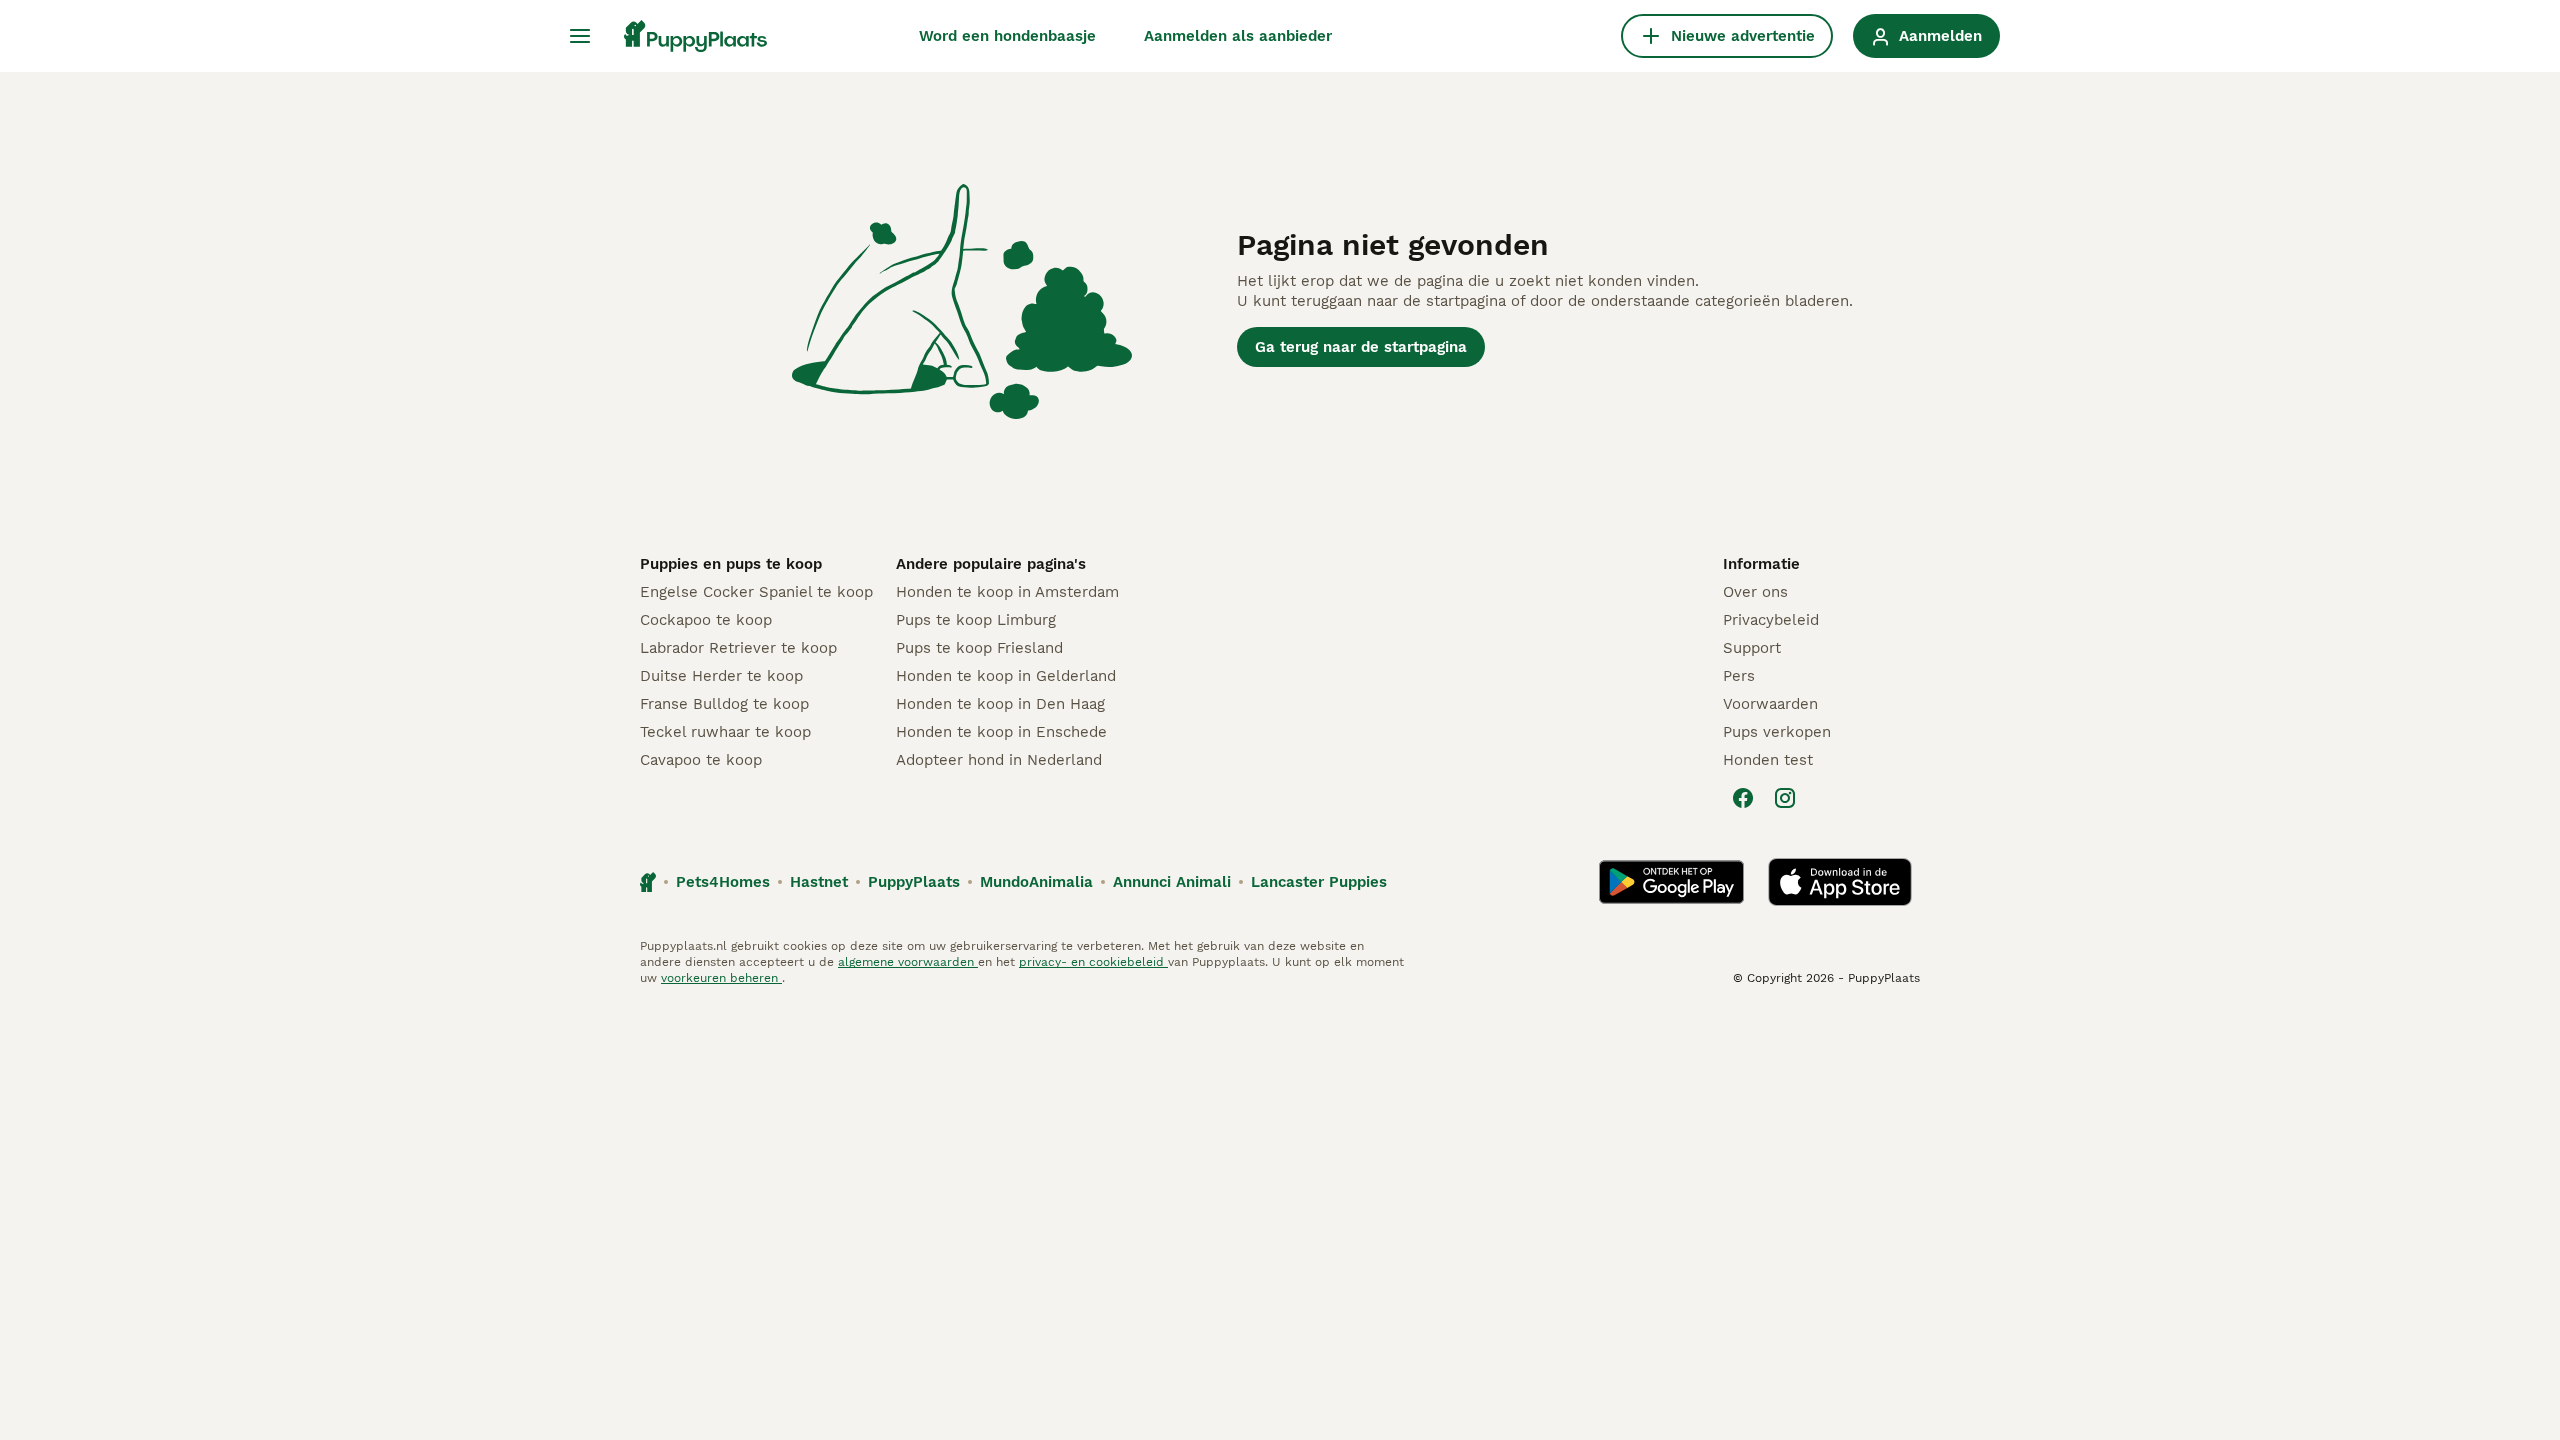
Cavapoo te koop (701, 760)
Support (1752, 648)
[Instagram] (1785, 798)
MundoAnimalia (1036, 882)
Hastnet (819, 882)
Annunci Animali (1172, 882)
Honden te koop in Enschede (1001, 732)
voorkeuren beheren (721, 978)
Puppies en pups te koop (731, 564)
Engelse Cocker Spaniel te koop (756, 592)
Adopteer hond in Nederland (999, 760)
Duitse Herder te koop (721, 676)
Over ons (1755, 592)
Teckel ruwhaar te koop (725, 732)
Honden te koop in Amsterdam (1007, 592)
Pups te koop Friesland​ (979, 648)
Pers (1739, 676)
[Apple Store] (1840, 882)
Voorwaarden (1770, 704)
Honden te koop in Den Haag (1000, 704)
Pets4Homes (723, 882)
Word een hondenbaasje (1007, 36)
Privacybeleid (1771, 620)
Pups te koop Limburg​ (976, 620)
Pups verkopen (1777, 732)
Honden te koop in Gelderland (1006, 676)
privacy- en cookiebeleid (1093, 962)
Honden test (1768, 760)
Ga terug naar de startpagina (1361, 347)
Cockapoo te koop (706, 620)
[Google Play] (1671, 882)
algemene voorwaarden (908, 962)
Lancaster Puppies (1319, 882)
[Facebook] (1743, 798)
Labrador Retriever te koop (738, 648)
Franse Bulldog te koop (724, 704)
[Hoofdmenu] (580, 36)
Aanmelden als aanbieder (1238, 36)
